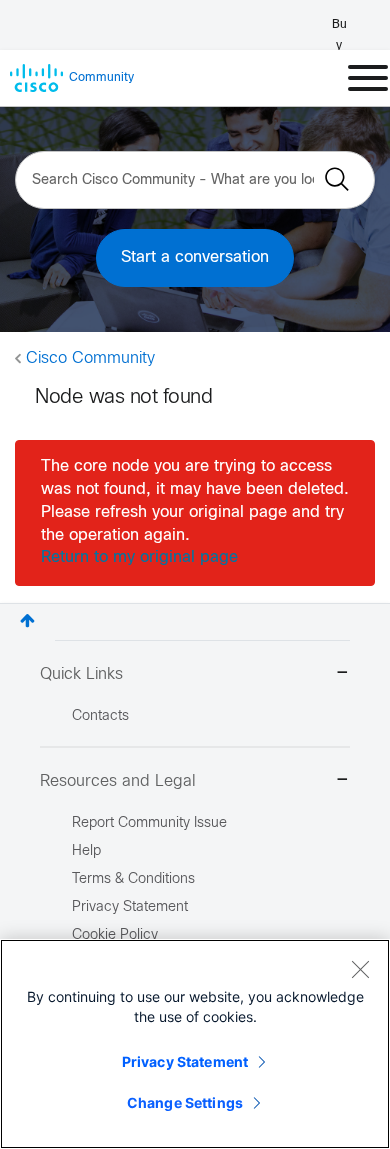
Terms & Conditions (133, 879)
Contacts (100, 716)
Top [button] (27, 620)
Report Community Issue (149, 823)
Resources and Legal (118, 781)
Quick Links (81, 674)
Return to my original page (139, 557)
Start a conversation (195, 257)
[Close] (360, 969)
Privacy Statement (185, 1061)
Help (86, 851)
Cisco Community (90, 358)
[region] (195, 1044)
